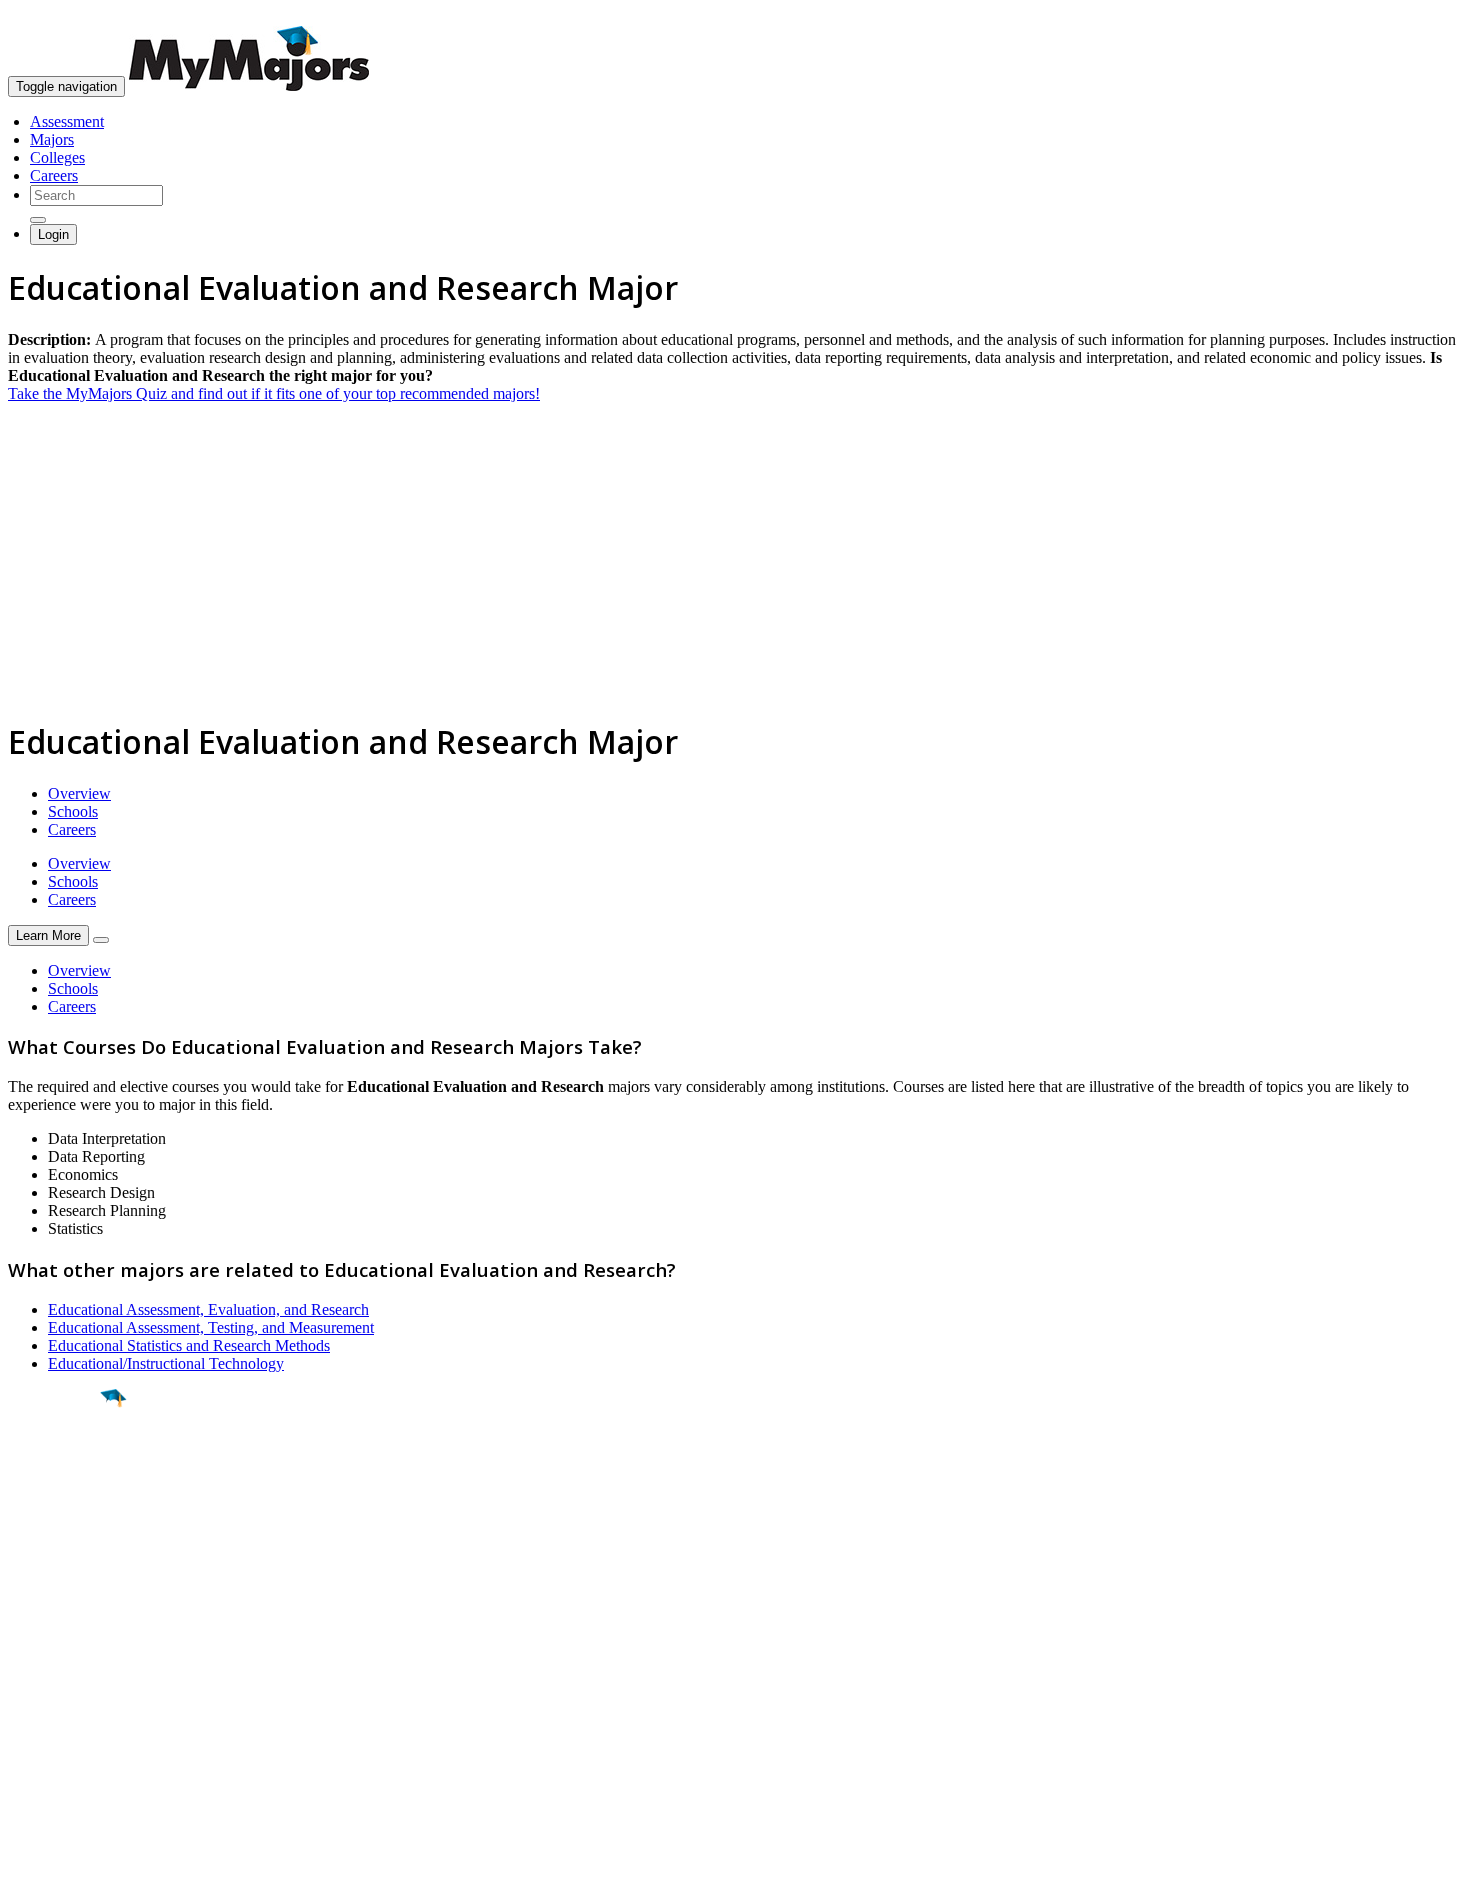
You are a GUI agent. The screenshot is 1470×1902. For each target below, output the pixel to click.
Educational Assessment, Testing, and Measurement (211, 1327)
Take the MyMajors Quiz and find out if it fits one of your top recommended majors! (274, 393)
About (32, 1627)
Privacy (82, 1876)
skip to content (1421, 15)
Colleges (57, 157)
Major (55, 1466)
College (61, 1509)
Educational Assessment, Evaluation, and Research (208, 1309)
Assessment (67, 121)
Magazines (42, 1721)
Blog (23, 1757)
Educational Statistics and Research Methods (189, 1345)
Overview (79, 793)
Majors (52, 139)
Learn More (48, 935)
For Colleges (48, 1703)
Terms (27, 1876)
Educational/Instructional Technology (166, 1363)
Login (53, 234)
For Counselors (56, 1685)
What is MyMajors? (70, 1667)
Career (59, 1553)
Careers (54, 175)
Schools (73, 811)
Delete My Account (70, 1739)
